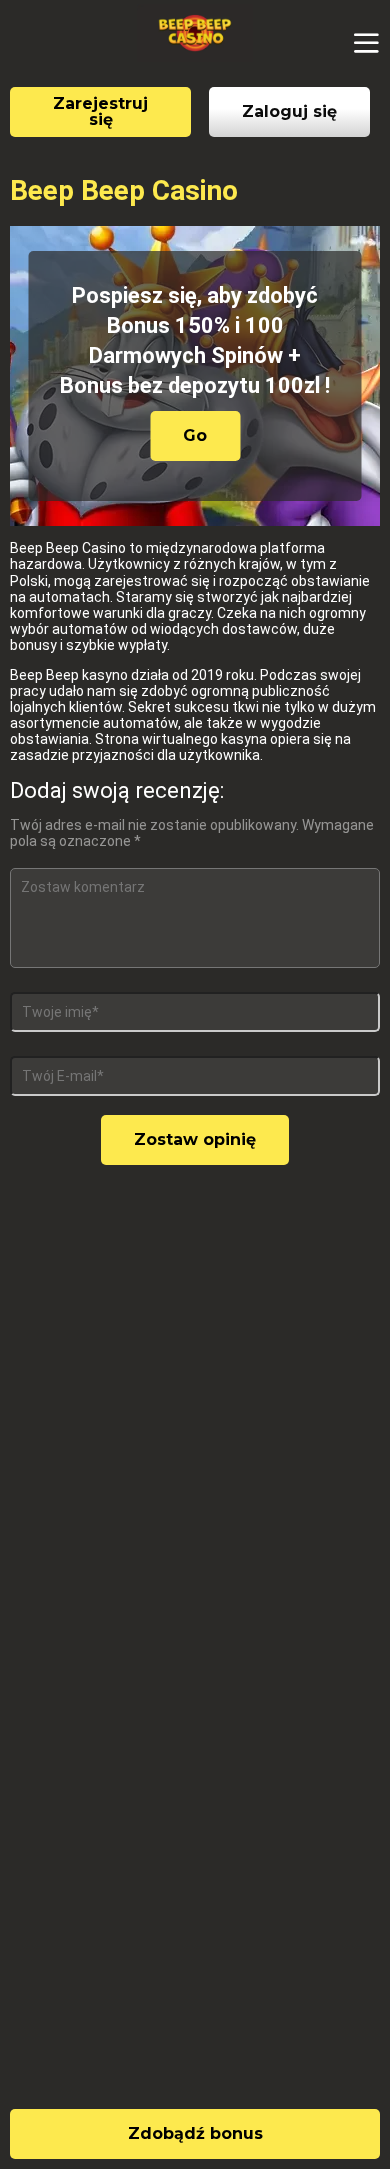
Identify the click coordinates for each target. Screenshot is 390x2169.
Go (195, 435)
